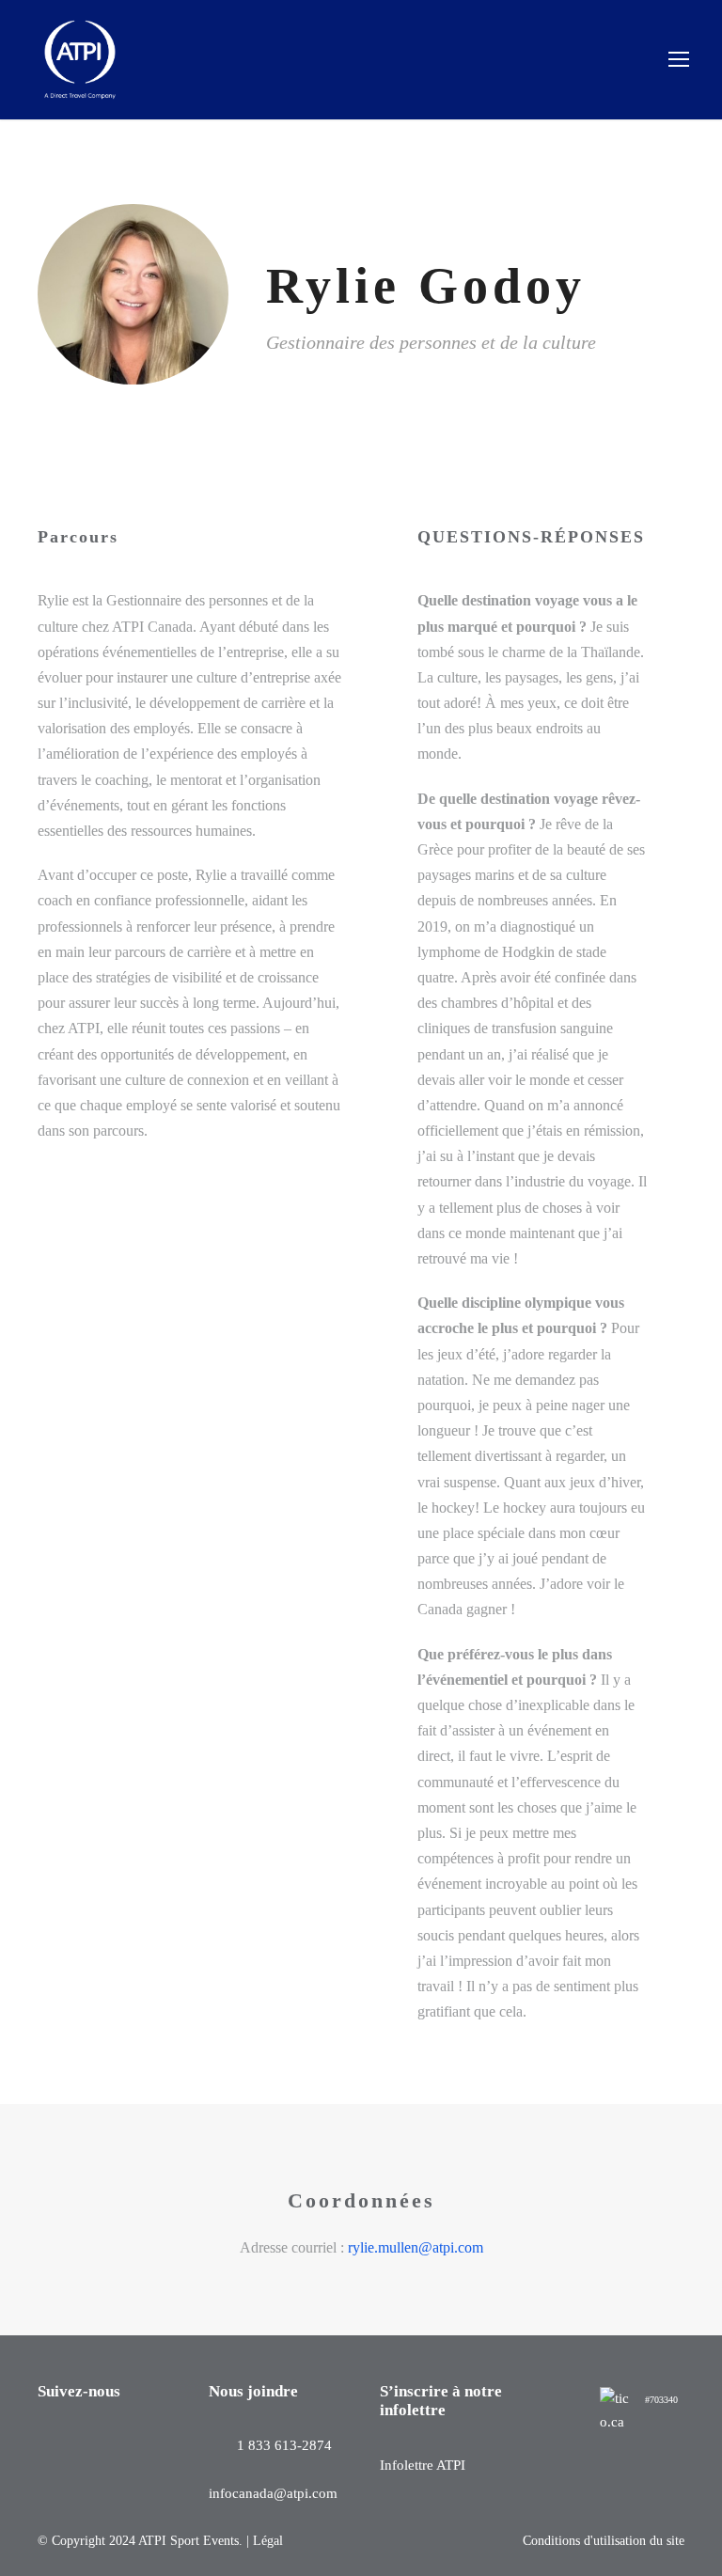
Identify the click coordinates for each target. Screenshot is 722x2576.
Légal (268, 2541)
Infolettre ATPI (423, 2465)
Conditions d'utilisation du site (604, 2541)
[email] (272, 399)
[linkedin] (302, 399)
